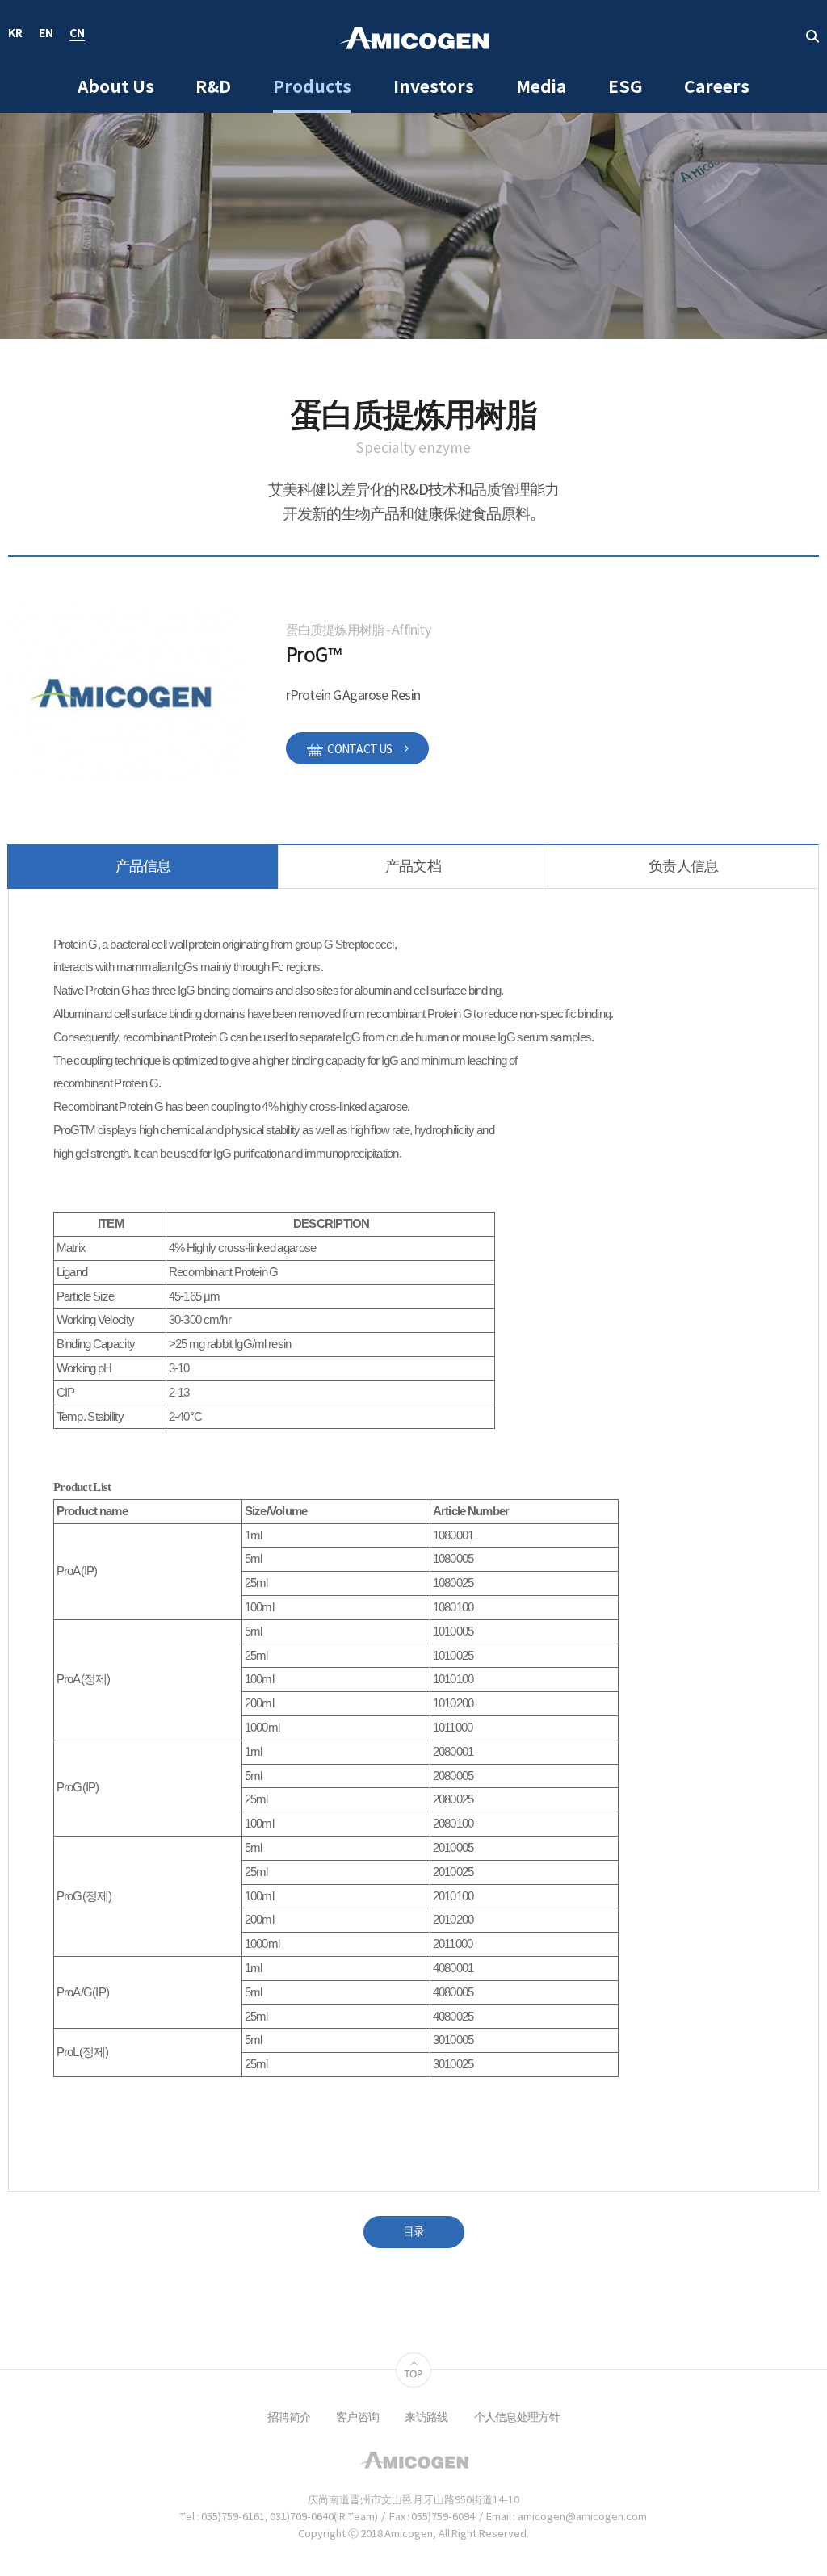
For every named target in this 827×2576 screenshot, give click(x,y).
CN (77, 34)
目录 (414, 2232)
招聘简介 (289, 2418)
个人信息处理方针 (517, 2418)
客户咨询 (357, 2418)
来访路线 (426, 2418)
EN (46, 34)
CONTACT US (359, 750)
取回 (812, 36)
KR (15, 34)
